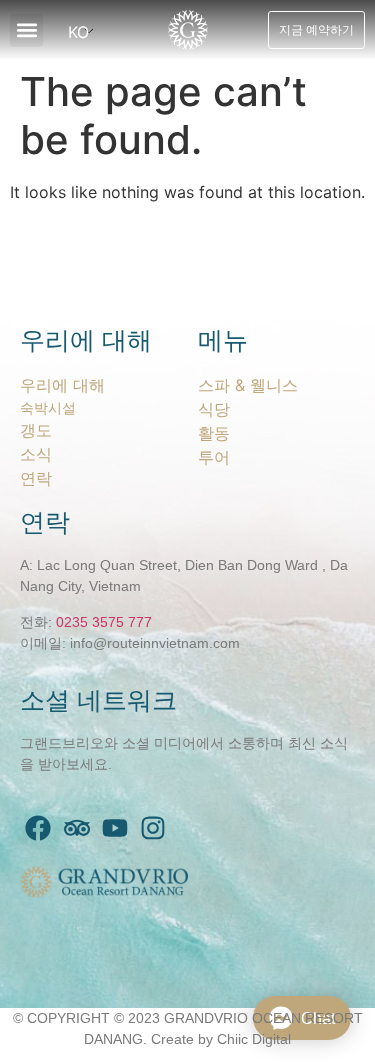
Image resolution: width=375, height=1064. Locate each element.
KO (78, 32)
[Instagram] (153, 828)
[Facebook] (38, 828)
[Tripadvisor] (76, 828)
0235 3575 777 (104, 622)
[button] (26, 30)
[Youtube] (115, 828)
